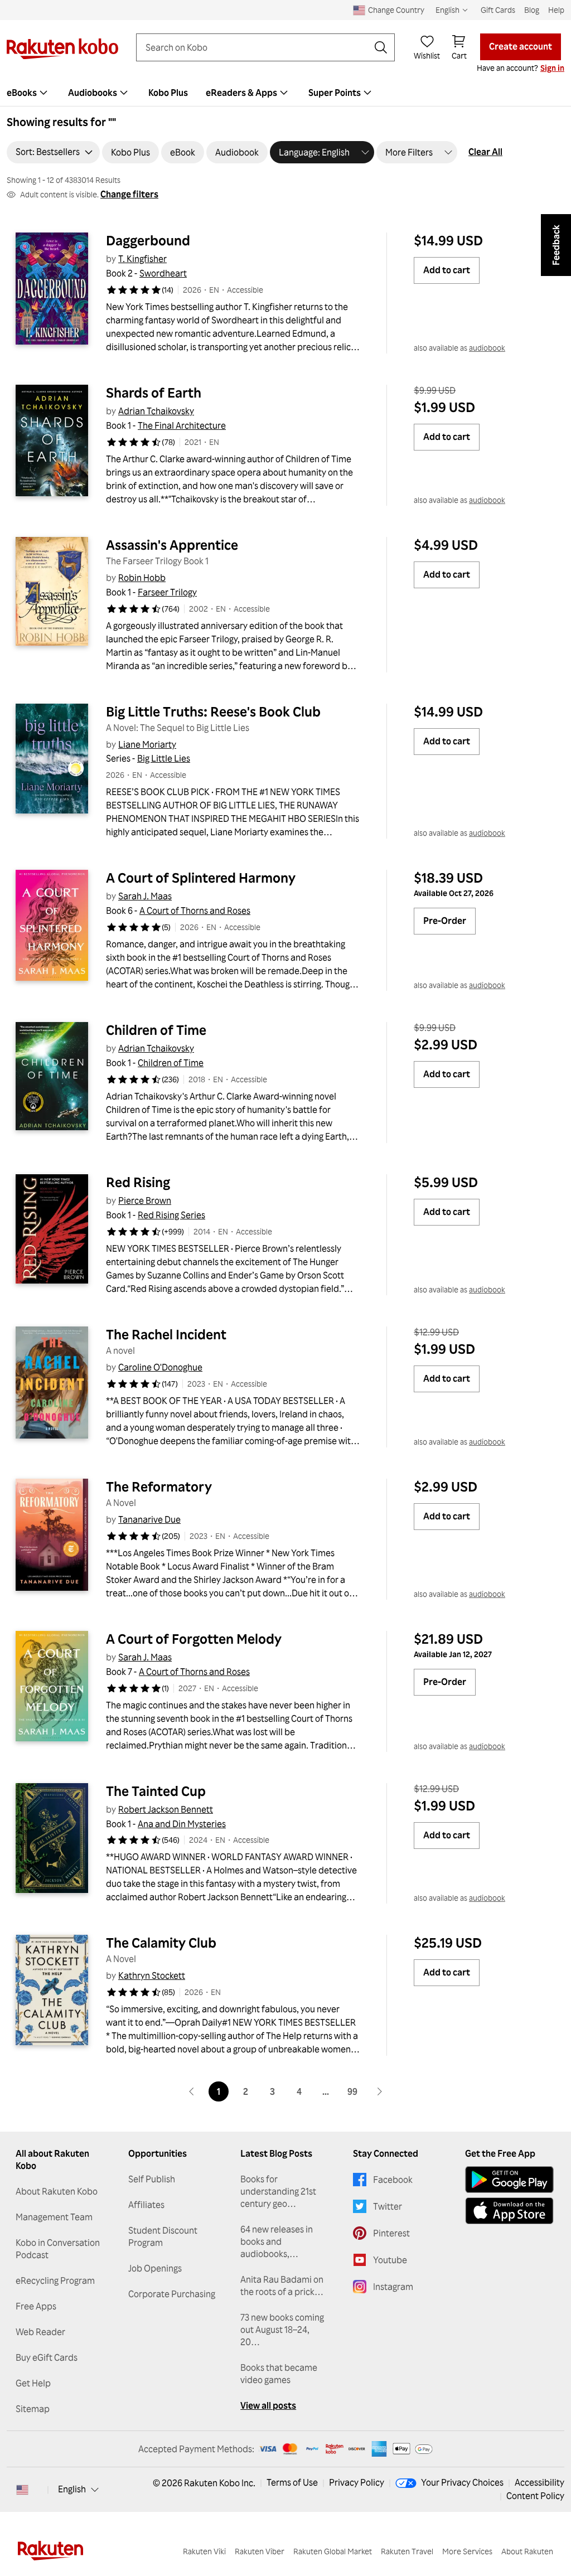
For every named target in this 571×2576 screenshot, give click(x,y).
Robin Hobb (142, 578)
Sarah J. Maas (145, 896)
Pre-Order (445, 921)
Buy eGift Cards (47, 2357)
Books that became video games (279, 2374)
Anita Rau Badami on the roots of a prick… (282, 2286)
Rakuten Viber (260, 2551)
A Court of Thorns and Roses (195, 911)
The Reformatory (159, 1486)
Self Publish (152, 2179)
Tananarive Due (149, 1519)
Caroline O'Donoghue (160, 1367)
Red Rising (138, 1182)
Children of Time (156, 1030)
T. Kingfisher (142, 259)
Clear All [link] (485, 152)
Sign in (552, 68)
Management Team (54, 2217)
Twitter (388, 2206)
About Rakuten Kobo (57, 2191)
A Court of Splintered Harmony (201, 878)
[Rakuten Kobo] (62, 49)
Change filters (129, 194)
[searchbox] (257, 47)
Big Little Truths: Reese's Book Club (213, 711)
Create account (521, 46)
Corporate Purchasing (172, 2294)
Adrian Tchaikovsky (156, 411)
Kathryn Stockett (152, 1975)
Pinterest (391, 2233)
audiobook (487, 348)
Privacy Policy (357, 2482)
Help (556, 10)
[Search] (381, 47)
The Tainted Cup (156, 1791)
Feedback (556, 245)
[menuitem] (99, 93)
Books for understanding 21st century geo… (278, 2191)
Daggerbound (148, 240)
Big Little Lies (164, 758)
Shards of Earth (154, 393)
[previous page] (192, 2091)
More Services (467, 2551)
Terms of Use (292, 2482)
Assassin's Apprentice (172, 545)
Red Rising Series (171, 1215)
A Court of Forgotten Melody (194, 1639)
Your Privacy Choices (462, 2482)
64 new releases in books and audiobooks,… (277, 2241)
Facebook (393, 2180)
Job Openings (155, 2268)
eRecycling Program (55, 2280)
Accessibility (539, 2482)
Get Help (33, 2383)
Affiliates (146, 2205)
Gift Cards (498, 10)
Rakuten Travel (407, 2551)
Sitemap (33, 2409)
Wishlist (427, 55)
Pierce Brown (145, 1200)
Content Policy (535, 2496)
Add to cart (447, 270)
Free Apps (36, 2306)
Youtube (390, 2260)
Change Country (396, 10)
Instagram (393, 2287)
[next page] (379, 2091)
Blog (532, 10)
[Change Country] (22, 2490)
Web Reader (40, 2332)
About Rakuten (527, 2551)
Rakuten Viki (204, 2551)
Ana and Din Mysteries (182, 1824)
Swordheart (163, 273)
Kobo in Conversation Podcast (58, 2249)
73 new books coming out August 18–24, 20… (282, 2330)
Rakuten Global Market (333, 2551)
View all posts (268, 2405)
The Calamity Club (161, 1943)
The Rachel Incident (166, 1334)
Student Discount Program (163, 2236)
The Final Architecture (182, 425)
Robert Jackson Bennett (166, 1809)
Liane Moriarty (147, 744)
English (72, 2489)
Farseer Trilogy (167, 592)
